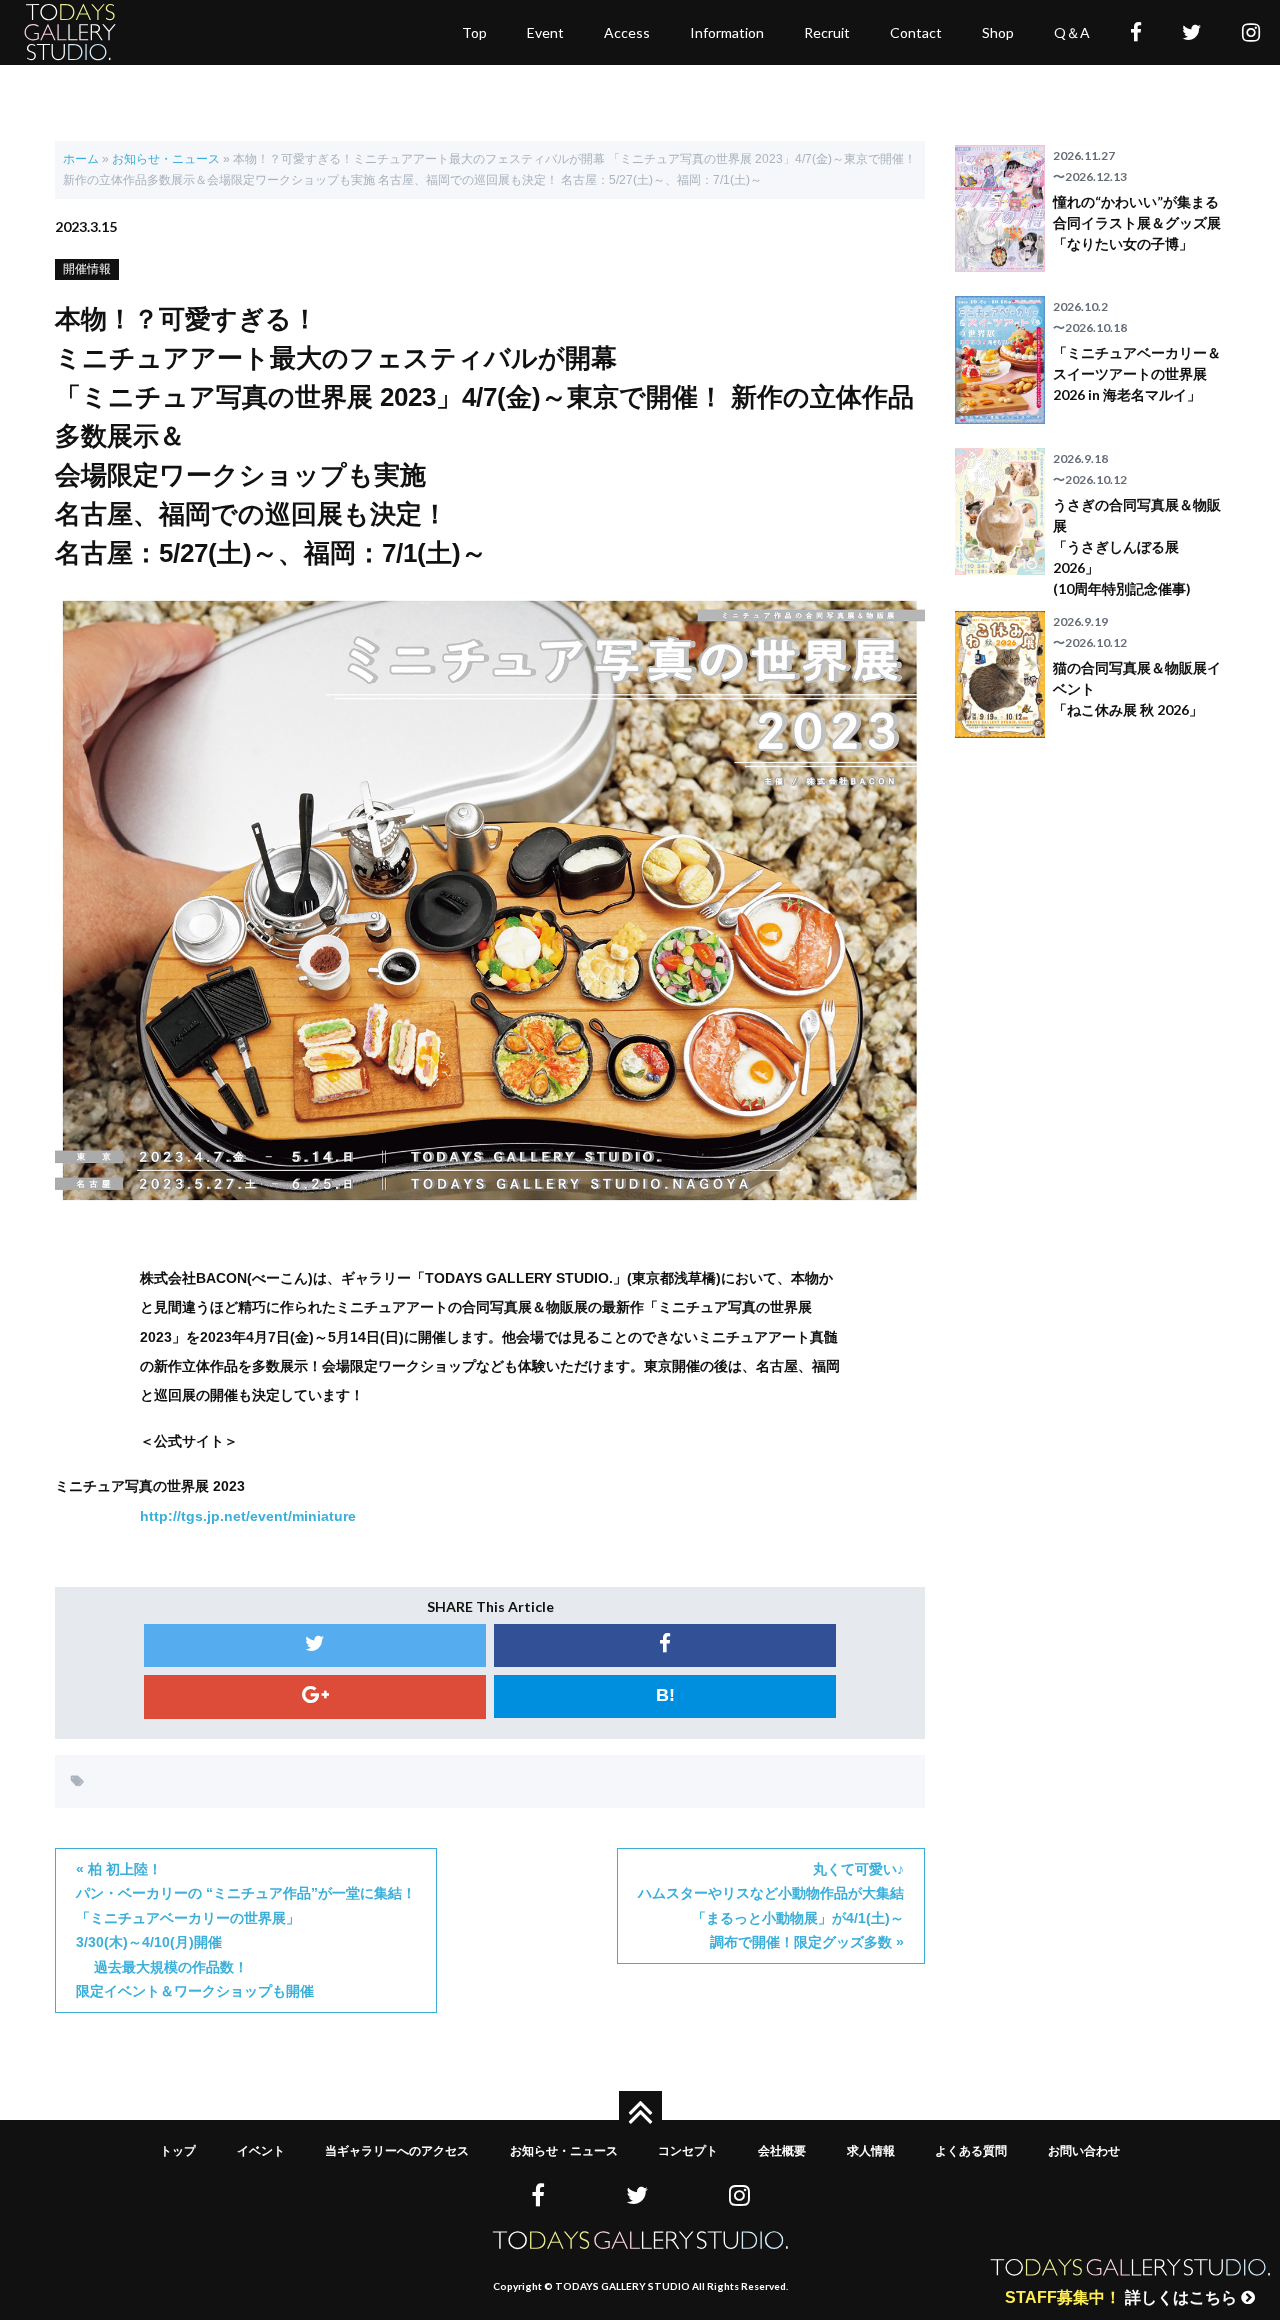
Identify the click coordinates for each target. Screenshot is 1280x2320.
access (627, 32)
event (545, 32)
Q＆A (1072, 32)
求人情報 (871, 2150)
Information (727, 32)
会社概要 (782, 2150)
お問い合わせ (1084, 2150)
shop (998, 32)
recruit (827, 32)
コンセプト (688, 2150)
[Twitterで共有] (315, 1646)
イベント (261, 2150)
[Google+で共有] (315, 1697)
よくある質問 (971, 2150)
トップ (178, 2150)
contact (916, 32)
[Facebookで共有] (665, 1646)
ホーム (81, 159)
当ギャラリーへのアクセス (397, 2150)
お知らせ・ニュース (166, 159)
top (474, 32)
